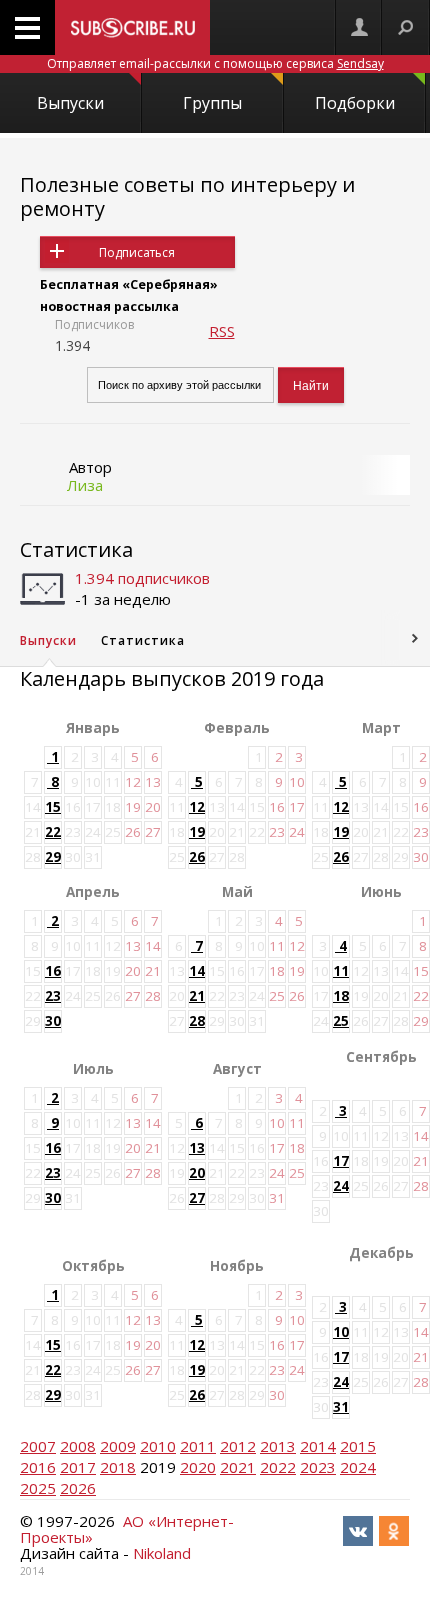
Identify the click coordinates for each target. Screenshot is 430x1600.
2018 (118, 1467)
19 (197, 832)
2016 (38, 1467)
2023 (318, 1467)
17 (341, 1161)
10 (341, 1332)
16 (53, 971)
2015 (358, 1446)
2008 (78, 1446)
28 (197, 1021)
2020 (198, 1467)
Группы (212, 103)
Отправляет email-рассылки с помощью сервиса (215, 63)
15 (53, 807)
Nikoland (162, 1553)
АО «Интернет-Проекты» (127, 1529)
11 (341, 971)
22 (53, 832)
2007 (38, 1446)
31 (341, 1407)
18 (341, 996)
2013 (278, 1446)
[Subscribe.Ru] (132, 27)
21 (197, 996)
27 (197, 1198)
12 (197, 807)
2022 (278, 1467)
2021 (238, 1467)
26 (197, 857)
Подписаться (137, 252)
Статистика (76, 549)
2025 (38, 1488)
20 (197, 1173)
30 (53, 1021)
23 (53, 996)
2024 (358, 1467)
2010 (158, 1446)
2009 (118, 1446)
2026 (78, 1488)
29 (53, 857)
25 (341, 1021)
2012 (238, 1446)
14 (197, 971)
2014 (318, 1446)
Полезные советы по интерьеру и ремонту (187, 196)
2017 (78, 1467)
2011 (198, 1446)
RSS (222, 331)
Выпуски (70, 103)
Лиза (85, 485)
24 (341, 1186)
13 (197, 1148)
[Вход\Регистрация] (359, 27)
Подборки (355, 103)
